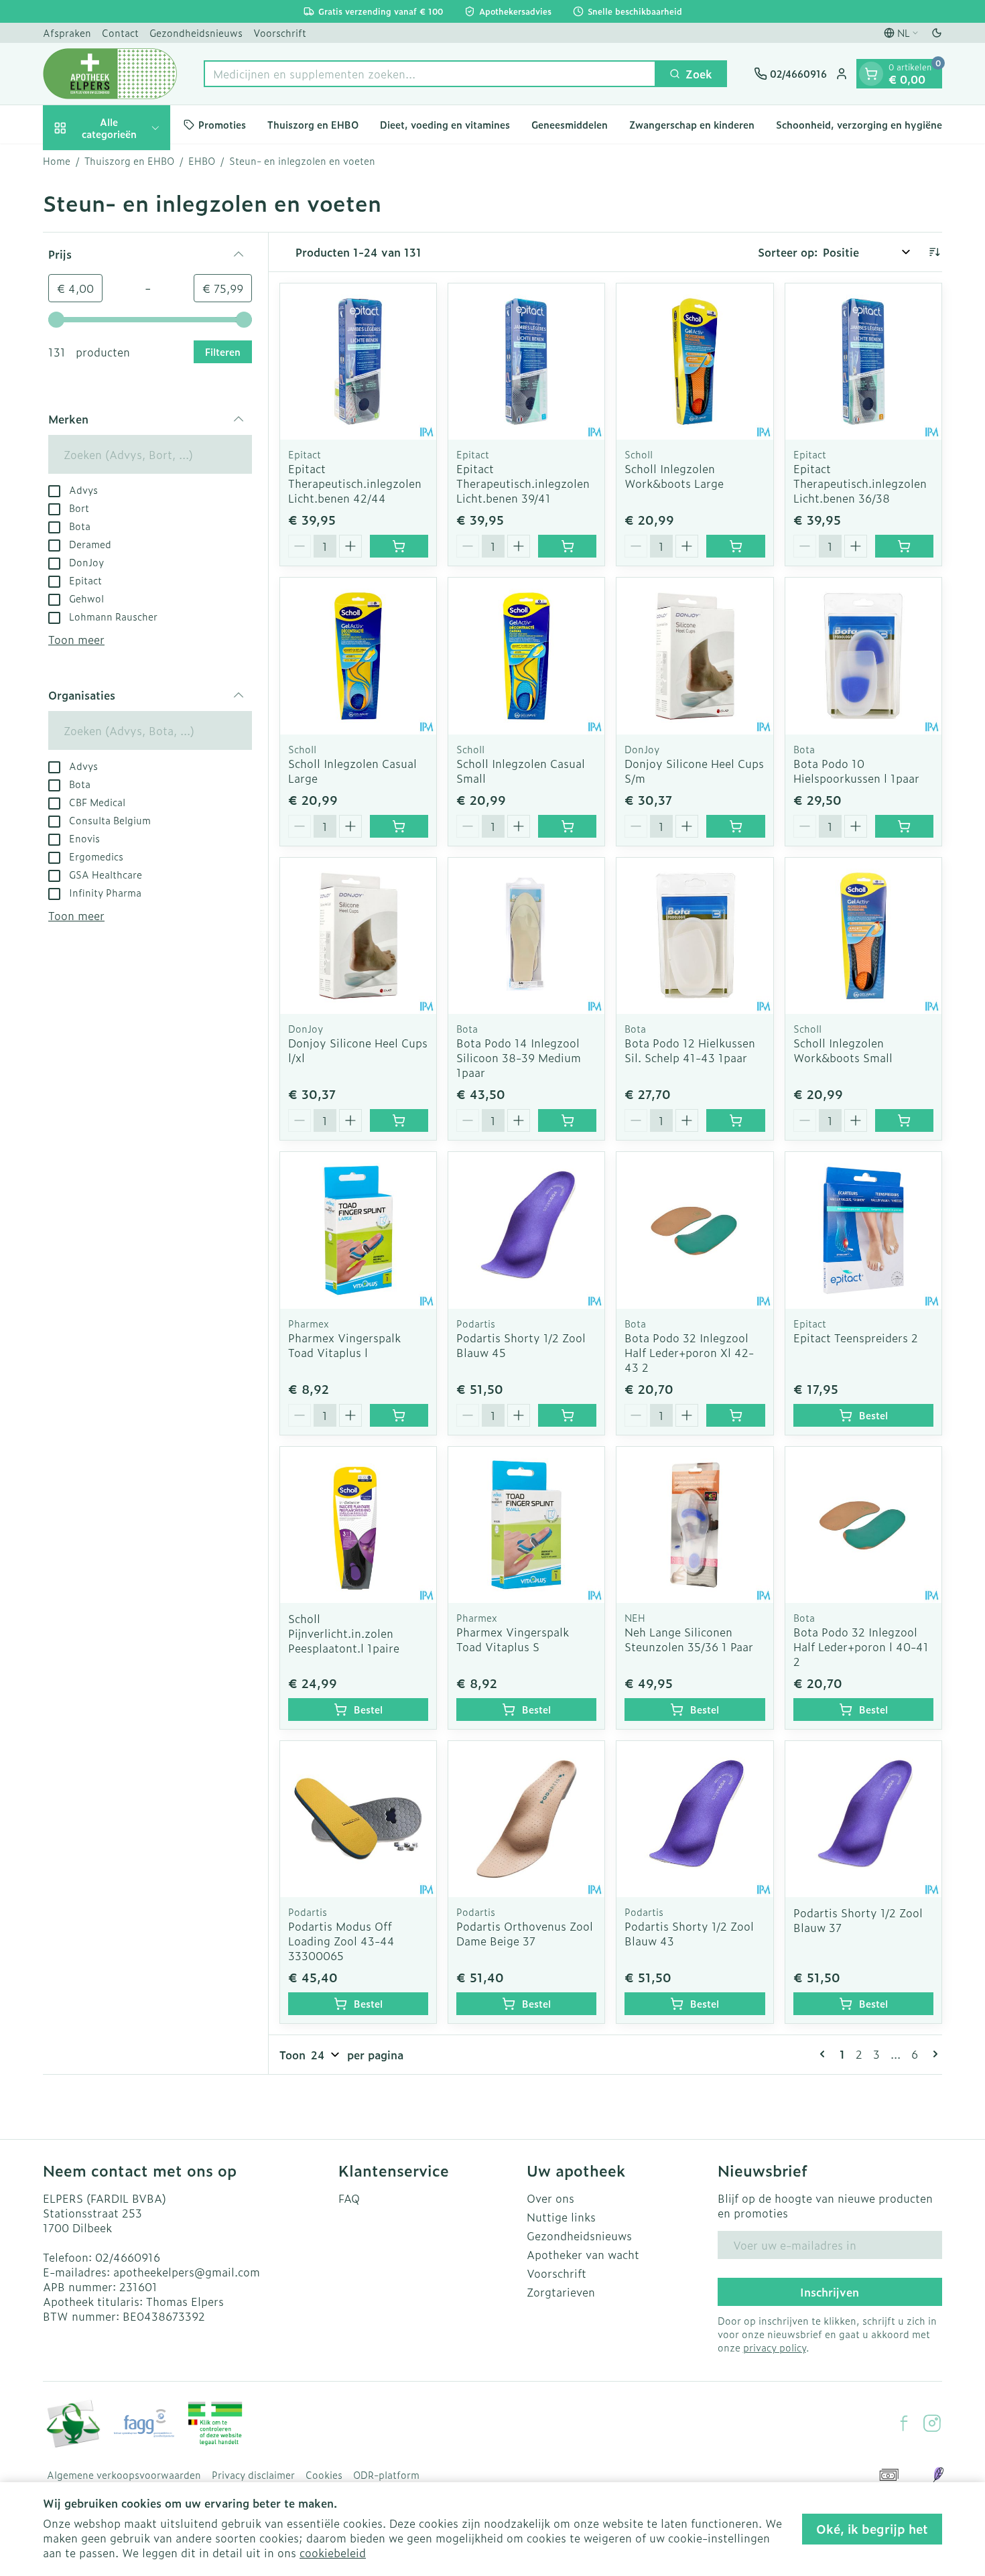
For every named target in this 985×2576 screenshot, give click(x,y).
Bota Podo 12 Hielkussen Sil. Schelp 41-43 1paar (690, 1050)
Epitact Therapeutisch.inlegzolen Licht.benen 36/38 (860, 483)
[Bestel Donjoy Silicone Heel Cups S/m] (735, 826)
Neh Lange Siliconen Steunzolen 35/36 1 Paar (689, 1639)
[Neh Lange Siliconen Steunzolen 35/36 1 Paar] (695, 1525)
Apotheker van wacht (583, 2254)
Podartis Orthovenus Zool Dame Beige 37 (525, 1933)
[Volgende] (933, 2054)
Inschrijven (830, 2292)
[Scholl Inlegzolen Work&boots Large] (695, 362)
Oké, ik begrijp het (872, 2529)
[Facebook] (904, 2423)
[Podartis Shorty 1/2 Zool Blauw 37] (863, 1819)
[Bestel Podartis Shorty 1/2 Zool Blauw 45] (567, 1415)
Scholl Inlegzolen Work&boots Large (674, 476)
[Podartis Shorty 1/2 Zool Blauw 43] (695, 1819)
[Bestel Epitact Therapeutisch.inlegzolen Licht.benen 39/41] (567, 546)
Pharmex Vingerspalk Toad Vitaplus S (513, 1639)
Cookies (324, 2475)
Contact (120, 33)
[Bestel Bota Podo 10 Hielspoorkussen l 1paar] (904, 826)
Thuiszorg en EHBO (313, 124)
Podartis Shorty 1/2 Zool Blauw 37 (858, 1920)
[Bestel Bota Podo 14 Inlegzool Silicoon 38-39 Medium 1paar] (567, 1120)
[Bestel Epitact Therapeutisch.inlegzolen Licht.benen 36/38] (904, 546)
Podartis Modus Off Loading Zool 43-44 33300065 (341, 1941)
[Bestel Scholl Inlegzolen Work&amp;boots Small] (904, 1120)
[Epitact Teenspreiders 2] (863, 1230)
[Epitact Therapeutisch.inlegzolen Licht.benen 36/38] (863, 362)
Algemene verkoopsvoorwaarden (124, 2475)
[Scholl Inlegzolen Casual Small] (526, 656)
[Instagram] (932, 2423)
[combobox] (430, 74)
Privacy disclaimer (253, 2475)
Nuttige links (561, 2217)
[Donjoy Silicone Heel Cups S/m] (695, 656)
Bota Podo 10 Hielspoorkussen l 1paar (856, 771)
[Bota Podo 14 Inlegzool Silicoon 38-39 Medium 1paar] (526, 936)
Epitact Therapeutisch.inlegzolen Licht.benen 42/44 (355, 483)
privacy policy (775, 2347)
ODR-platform (386, 2475)
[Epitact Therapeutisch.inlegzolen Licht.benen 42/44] (358, 362)
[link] (825, 2054)
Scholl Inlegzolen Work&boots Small (843, 1050)
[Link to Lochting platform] (938, 2475)
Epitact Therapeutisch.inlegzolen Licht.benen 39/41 (523, 483)
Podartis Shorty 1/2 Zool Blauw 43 (689, 1933)
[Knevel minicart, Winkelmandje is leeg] (871, 74)
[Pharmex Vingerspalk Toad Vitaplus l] (358, 1230)
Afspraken (67, 33)
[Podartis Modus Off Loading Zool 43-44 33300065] (358, 1819)
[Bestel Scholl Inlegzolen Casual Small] (567, 826)
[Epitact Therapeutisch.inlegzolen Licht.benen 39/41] (526, 362)
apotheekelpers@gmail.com (187, 2272)
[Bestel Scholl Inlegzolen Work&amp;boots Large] (735, 546)
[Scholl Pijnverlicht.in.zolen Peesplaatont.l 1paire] (358, 1525)
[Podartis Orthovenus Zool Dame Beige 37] (526, 1819)
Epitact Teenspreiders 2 (856, 1338)
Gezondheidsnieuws (196, 33)
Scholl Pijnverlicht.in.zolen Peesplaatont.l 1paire (344, 1633)
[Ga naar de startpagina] (110, 74)
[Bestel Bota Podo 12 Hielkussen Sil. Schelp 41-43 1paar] (735, 1120)
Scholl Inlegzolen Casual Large (352, 771)
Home (57, 161)
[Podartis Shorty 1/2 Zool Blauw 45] (526, 1230)
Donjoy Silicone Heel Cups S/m (694, 771)
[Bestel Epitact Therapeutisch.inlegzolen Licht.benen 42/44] (399, 546)
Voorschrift (280, 33)
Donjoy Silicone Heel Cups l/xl (358, 1050)
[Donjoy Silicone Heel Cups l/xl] (358, 936)
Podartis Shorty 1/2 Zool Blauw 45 (521, 1345)
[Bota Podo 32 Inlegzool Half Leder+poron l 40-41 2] (863, 1525)
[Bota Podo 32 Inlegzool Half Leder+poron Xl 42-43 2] (695, 1230)
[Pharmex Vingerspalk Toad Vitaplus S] (526, 1525)
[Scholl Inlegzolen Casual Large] (358, 656)
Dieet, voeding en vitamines (445, 124)
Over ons (550, 2198)
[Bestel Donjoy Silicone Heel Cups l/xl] (399, 1120)
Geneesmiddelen (570, 124)
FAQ (349, 2198)
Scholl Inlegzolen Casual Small (521, 771)
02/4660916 (128, 2257)
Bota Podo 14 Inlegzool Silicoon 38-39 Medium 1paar (519, 1057)
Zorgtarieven (561, 2292)
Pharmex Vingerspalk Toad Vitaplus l (344, 1345)
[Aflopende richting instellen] (934, 252)
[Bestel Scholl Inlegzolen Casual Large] (399, 826)
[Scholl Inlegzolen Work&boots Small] (863, 936)
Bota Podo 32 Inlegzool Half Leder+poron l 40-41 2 (861, 1647)
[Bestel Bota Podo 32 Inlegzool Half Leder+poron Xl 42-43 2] (735, 1415)
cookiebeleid (333, 2553)
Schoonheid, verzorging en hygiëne (859, 124)
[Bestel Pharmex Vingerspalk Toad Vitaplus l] (399, 1415)
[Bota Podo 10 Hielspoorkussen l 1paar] (863, 656)
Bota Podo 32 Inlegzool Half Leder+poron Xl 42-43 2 (689, 1352)
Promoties (222, 124)
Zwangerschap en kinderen (692, 124)
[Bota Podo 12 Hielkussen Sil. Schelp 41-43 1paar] (695, 936)
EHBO (202, 161)
